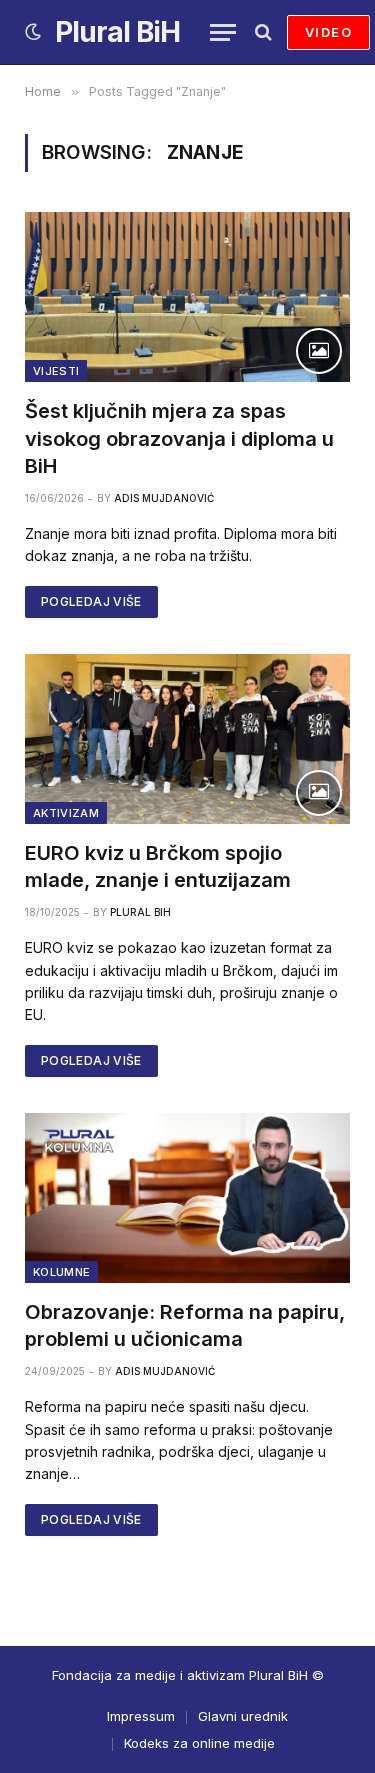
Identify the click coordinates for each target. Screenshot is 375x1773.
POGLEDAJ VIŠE (91, 601)
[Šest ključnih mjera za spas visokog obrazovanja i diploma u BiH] (187, 297)
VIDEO (328, 32)
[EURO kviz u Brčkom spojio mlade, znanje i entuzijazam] (187, 739)
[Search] (261, 32)
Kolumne (61, 1272)
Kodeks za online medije (199, 1743)
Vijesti (56, 371)
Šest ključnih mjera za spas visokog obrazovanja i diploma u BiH (179, 438)
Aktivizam (66, 813)
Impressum (141, 1716)
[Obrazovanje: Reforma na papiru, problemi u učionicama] (187, 1198)
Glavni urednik (243, 1716)
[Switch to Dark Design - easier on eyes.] (33, 32)
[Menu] (223, 32)
